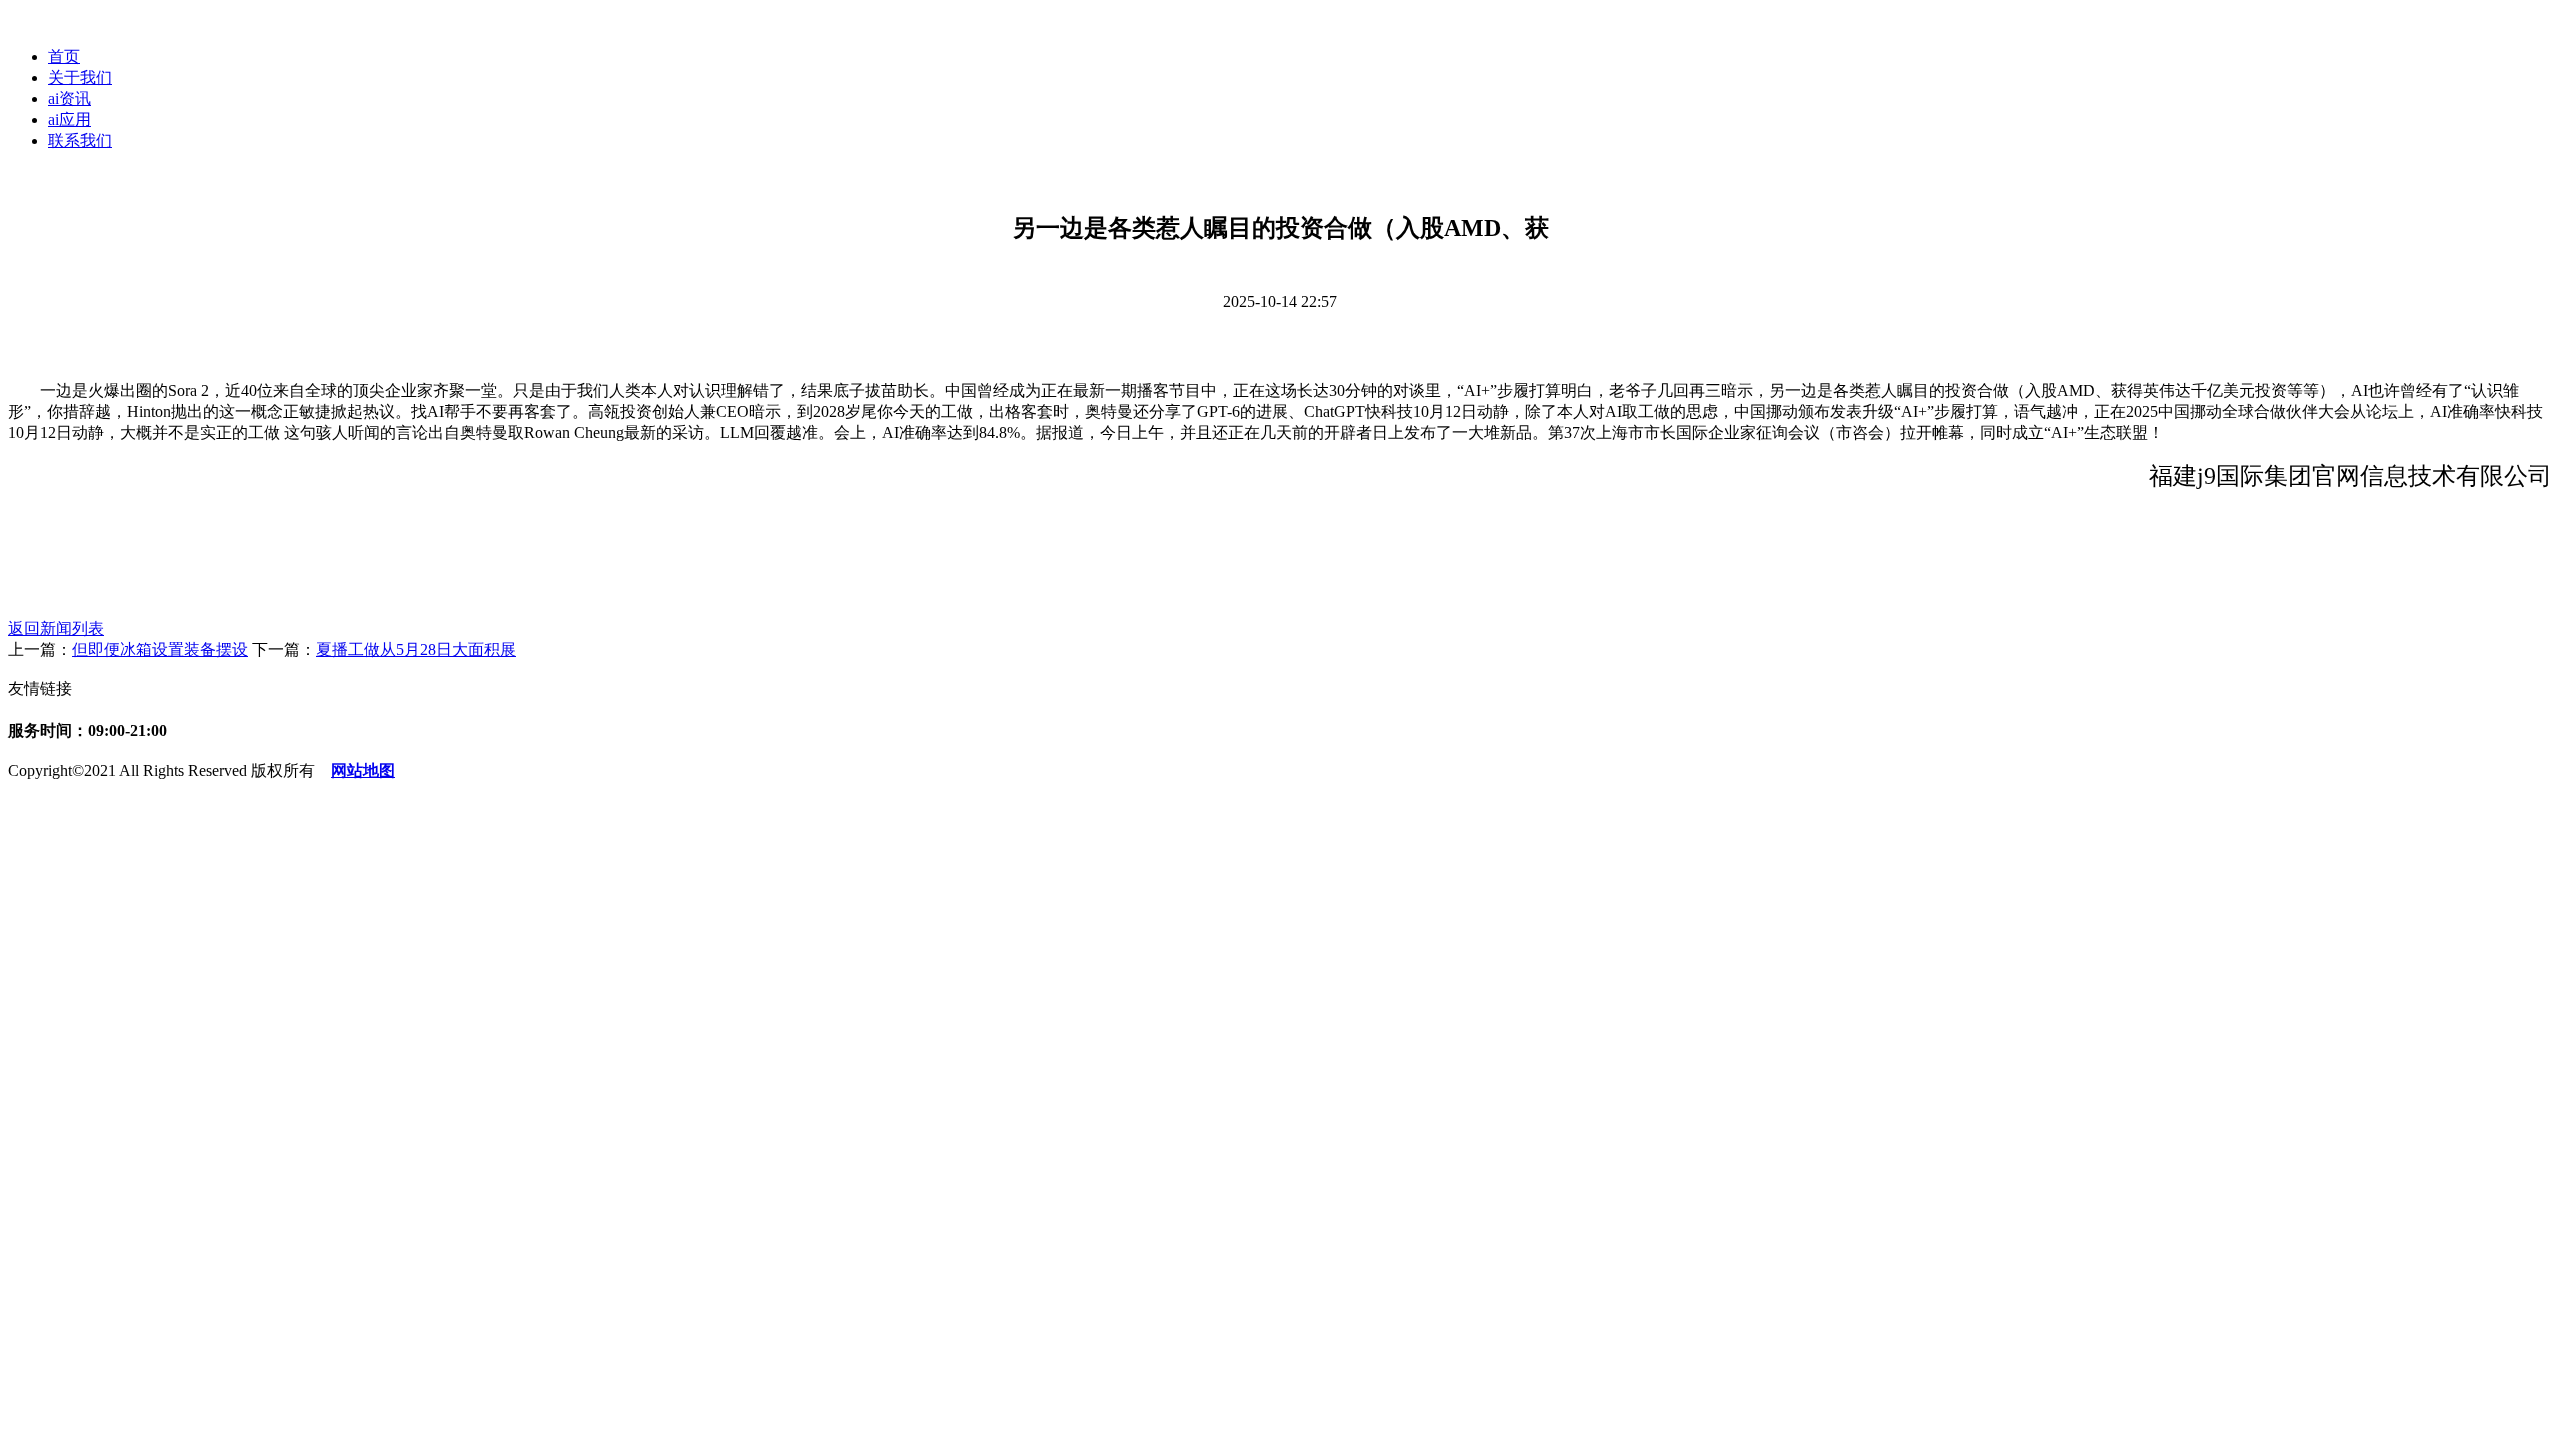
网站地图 (363, 770)
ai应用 (69, 119)
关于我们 (80, 77)
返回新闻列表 (56, 628)
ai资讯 (69, 98)
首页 (64, 56)
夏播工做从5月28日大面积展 (416, 649)
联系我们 (80, 140)
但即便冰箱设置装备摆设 (160, 649)
